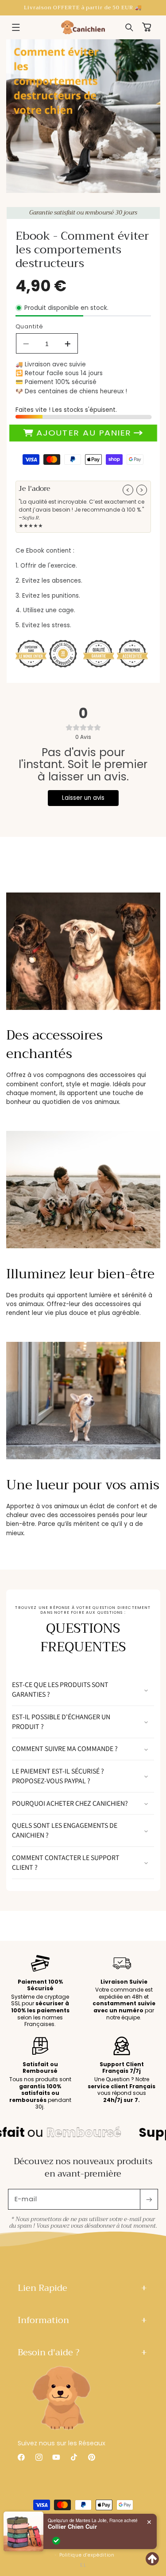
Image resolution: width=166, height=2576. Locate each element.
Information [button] (43, 2320)
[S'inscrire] (149, 2199)
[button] (16, 27)
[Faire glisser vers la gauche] (128, 490)
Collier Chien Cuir (72, 2527)
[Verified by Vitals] (56, 2541)
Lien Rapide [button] (42, 2288)
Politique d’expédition (87, 2555)
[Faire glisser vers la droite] (142, 490)
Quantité (29, 326)
